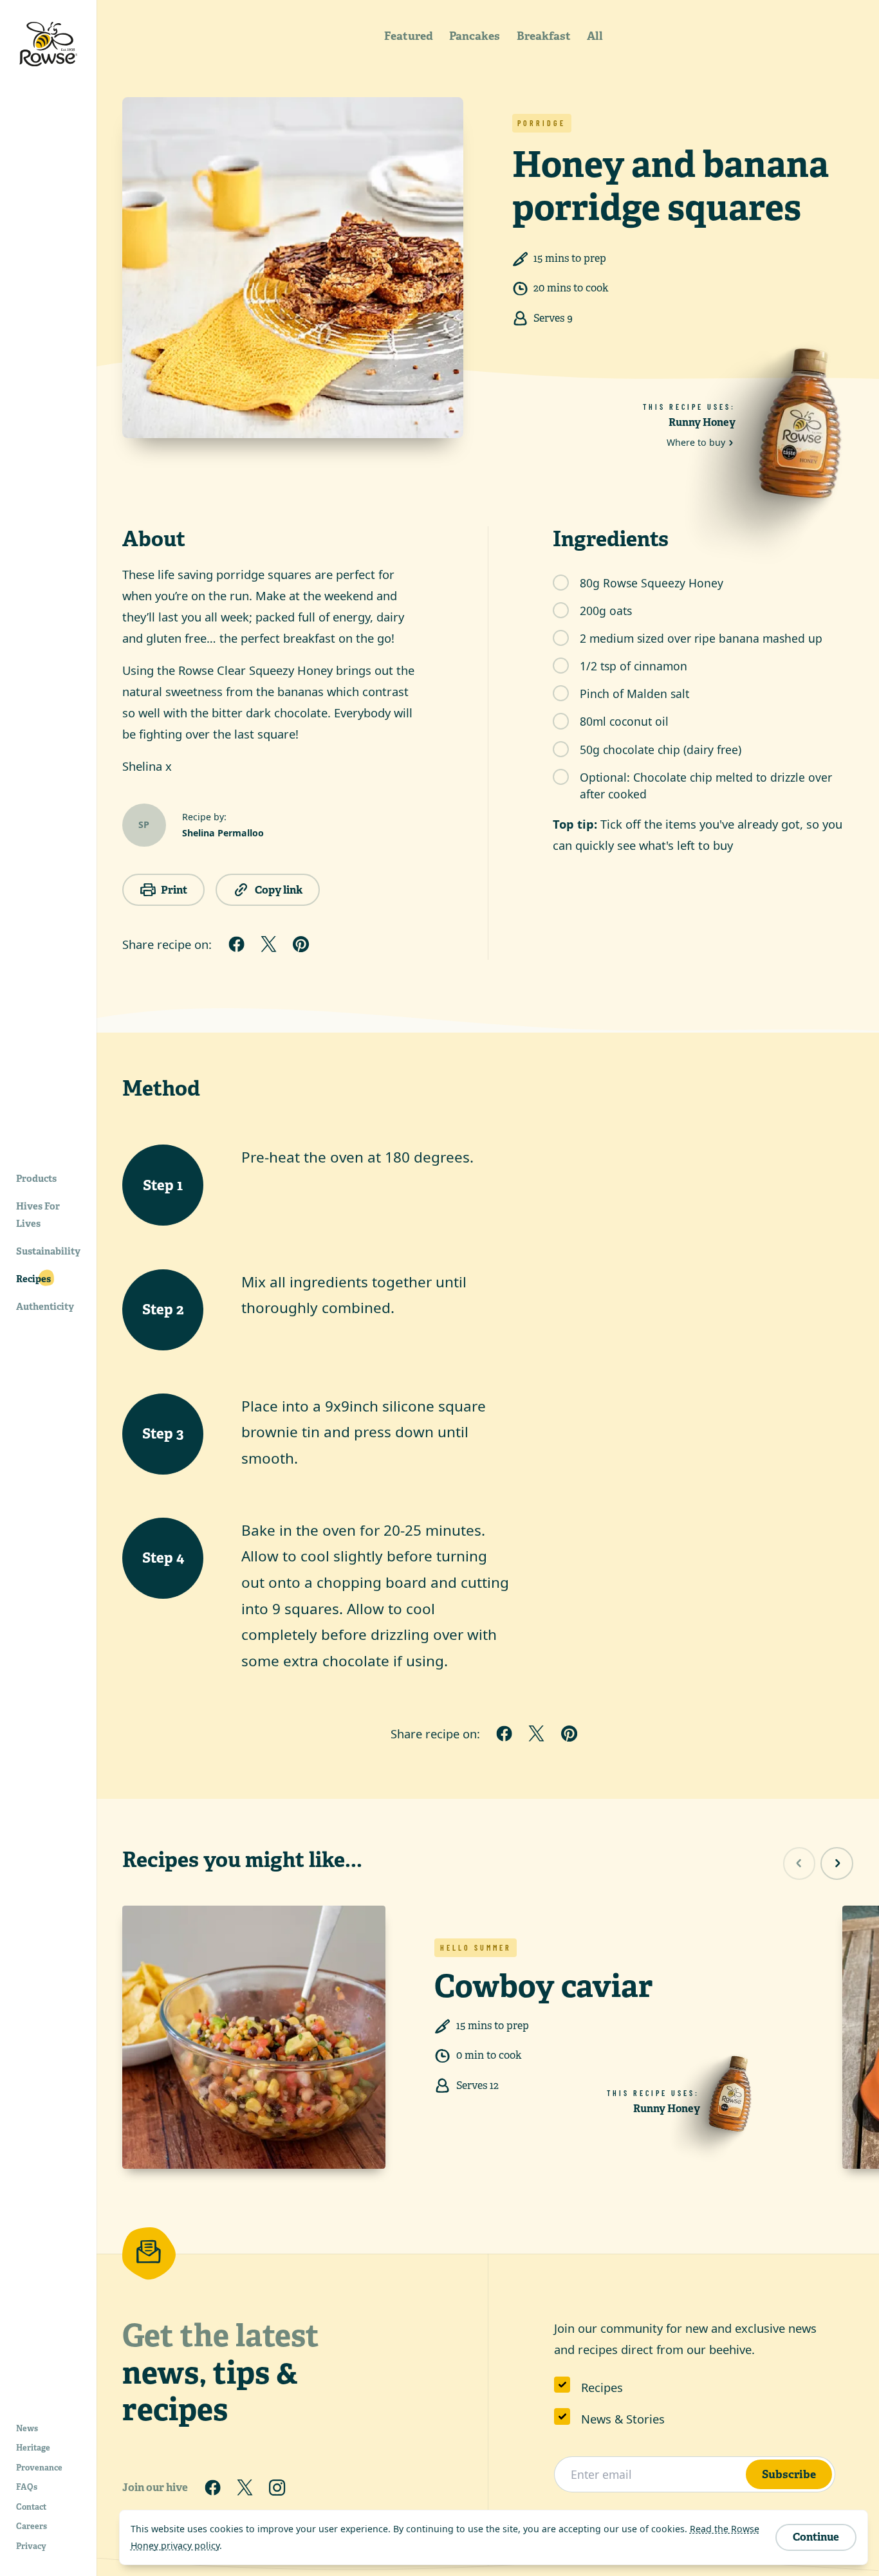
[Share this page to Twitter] (268, 944)
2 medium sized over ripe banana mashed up (701, 638)
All (595, 36)
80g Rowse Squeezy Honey (652, 583)
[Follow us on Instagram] (277, 2487)
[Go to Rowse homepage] (48, 44)
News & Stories (623, 2419)
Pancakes (475, 36)
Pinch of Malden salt (634, 694)
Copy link (279, 890)
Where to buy (696, 442)
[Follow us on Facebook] (212, 2487)
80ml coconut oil (624, 721)
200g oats (606, 611)
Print (174, 890)
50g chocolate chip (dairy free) (661, 750)
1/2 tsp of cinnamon (634, 666)
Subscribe (789, 2474)
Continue (816, 2537)
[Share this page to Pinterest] (301, 944)
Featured (409, 36)
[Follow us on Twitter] (245, 2487)
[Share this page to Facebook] (236, 944)
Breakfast (544, 36)
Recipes (602, 2387)
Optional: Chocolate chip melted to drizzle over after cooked (706, 786)
